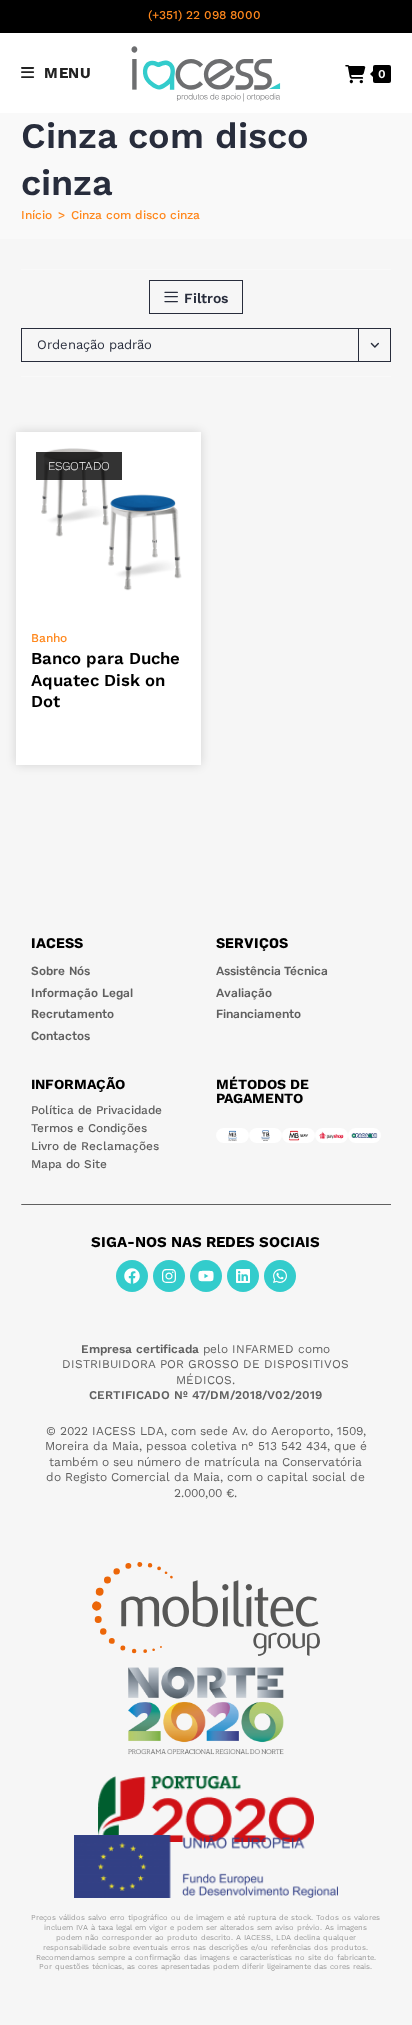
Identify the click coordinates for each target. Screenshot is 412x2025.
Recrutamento (72, 1014)
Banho (49, 638)
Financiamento (258, 1014)
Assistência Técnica (272, 971)
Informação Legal (82, 993)
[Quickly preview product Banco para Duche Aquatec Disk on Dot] (191, 467)
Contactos (60, 1036)
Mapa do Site (69, 1164)
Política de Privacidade (96, 1110)
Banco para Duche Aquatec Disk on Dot (105, 679)
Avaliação (244, 993)
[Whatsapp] (280, 1276)
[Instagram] (169, 1276)
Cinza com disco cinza (135, 215)
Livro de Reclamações (95, 1146)
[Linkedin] (243, 1276)
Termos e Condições (89, 1128)
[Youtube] (206, 1276)
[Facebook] (132, 1276)
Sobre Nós (60, 971)
